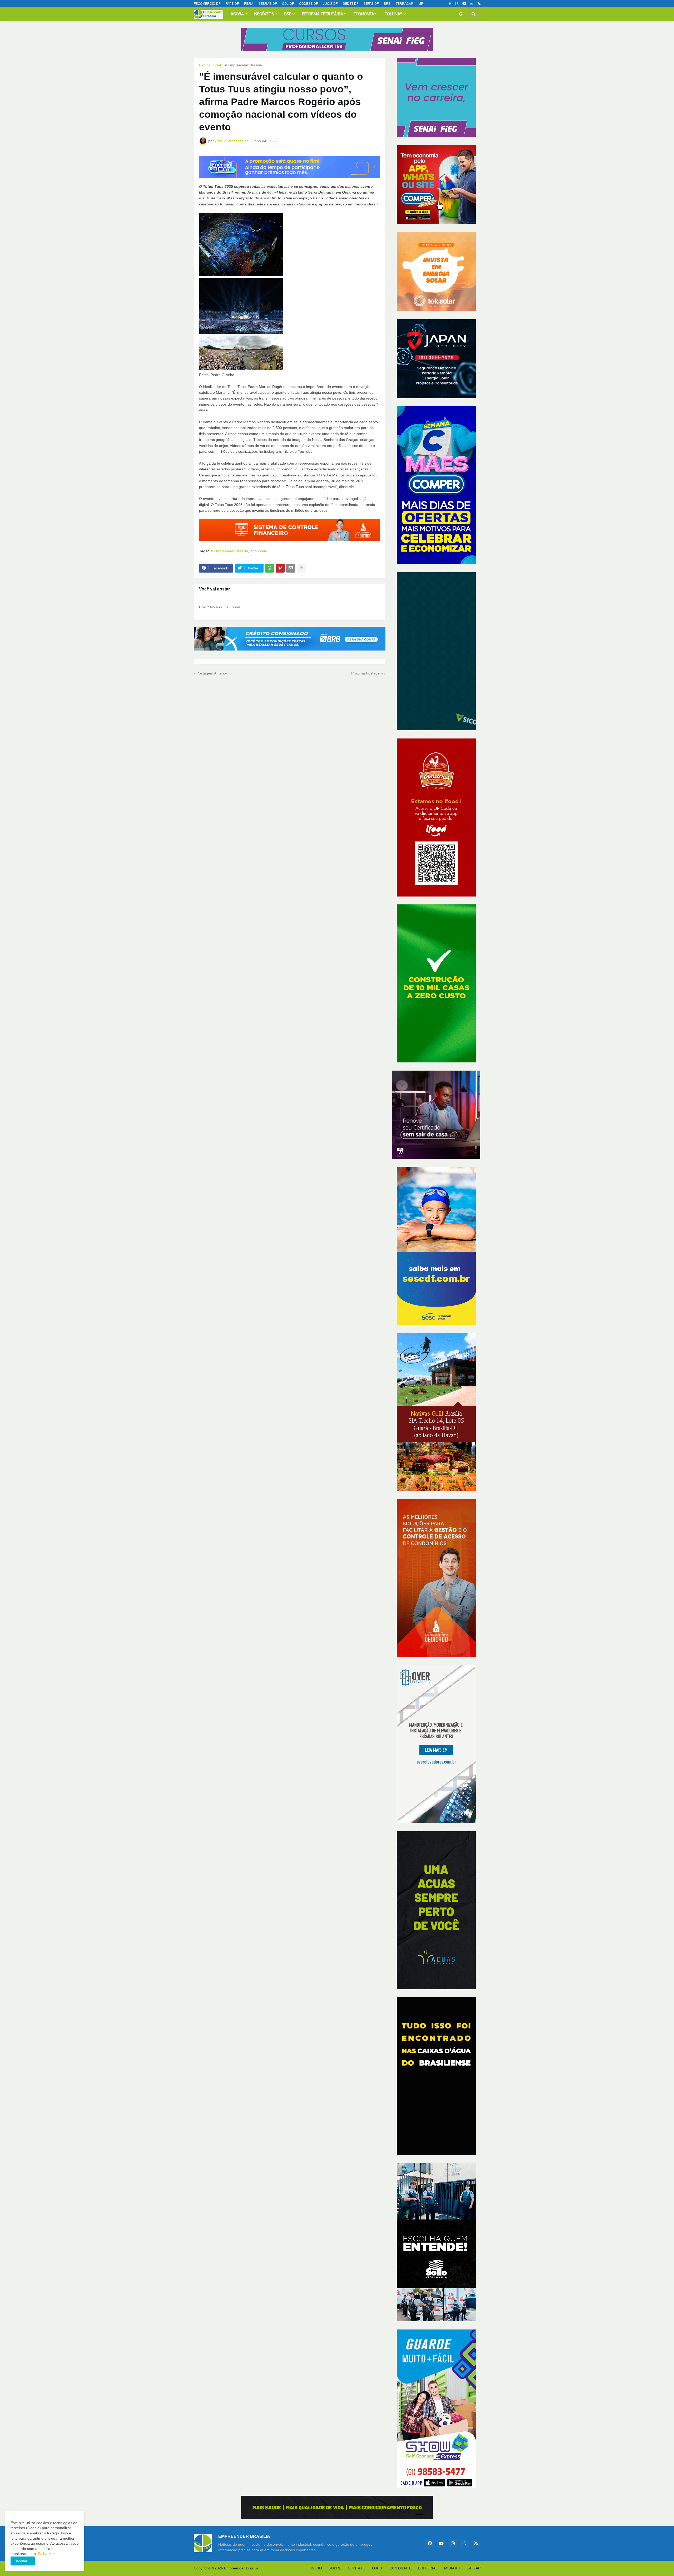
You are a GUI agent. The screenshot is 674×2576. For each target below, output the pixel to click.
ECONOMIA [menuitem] (364, 14)
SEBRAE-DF (268, 4)
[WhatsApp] (270, 568)
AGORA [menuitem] (237, 14)
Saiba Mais (47, 2554)
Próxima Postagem (367, 673)
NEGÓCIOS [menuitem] (264, 14)
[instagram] (457, 4)
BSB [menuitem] (288, 14)
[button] (461, 14)
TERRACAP (404, 4)
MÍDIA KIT (453, 2568)
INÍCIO (316, 2568)
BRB (387, 4)
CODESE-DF (308, 4)
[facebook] (430, 2543)
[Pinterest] (280, 568)
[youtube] (464, 4)
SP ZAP (474, 2568)
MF (421, 4)
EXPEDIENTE (400, 2568)
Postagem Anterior (212, 673)
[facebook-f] (450, 4)
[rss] (479, 4)
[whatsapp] (472, 4)
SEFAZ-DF (371, 4)
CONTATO (357, 2568)
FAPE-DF (232, 4)
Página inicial (210, 65)
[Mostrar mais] (301, 568)
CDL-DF (288, 4)
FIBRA (249, 4)
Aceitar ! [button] (23, 2561)
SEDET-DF (351, 4)
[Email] (291, 568)
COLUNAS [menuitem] (394, 14)
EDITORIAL (428, 2568)
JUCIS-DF (330, 4)
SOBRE (335, 2568)
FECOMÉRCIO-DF (207, 4)
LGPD (377, 2568)
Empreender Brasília (241, 2568)
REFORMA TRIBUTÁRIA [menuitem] (323, 14)
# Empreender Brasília (243, 65)
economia (259, 551)
